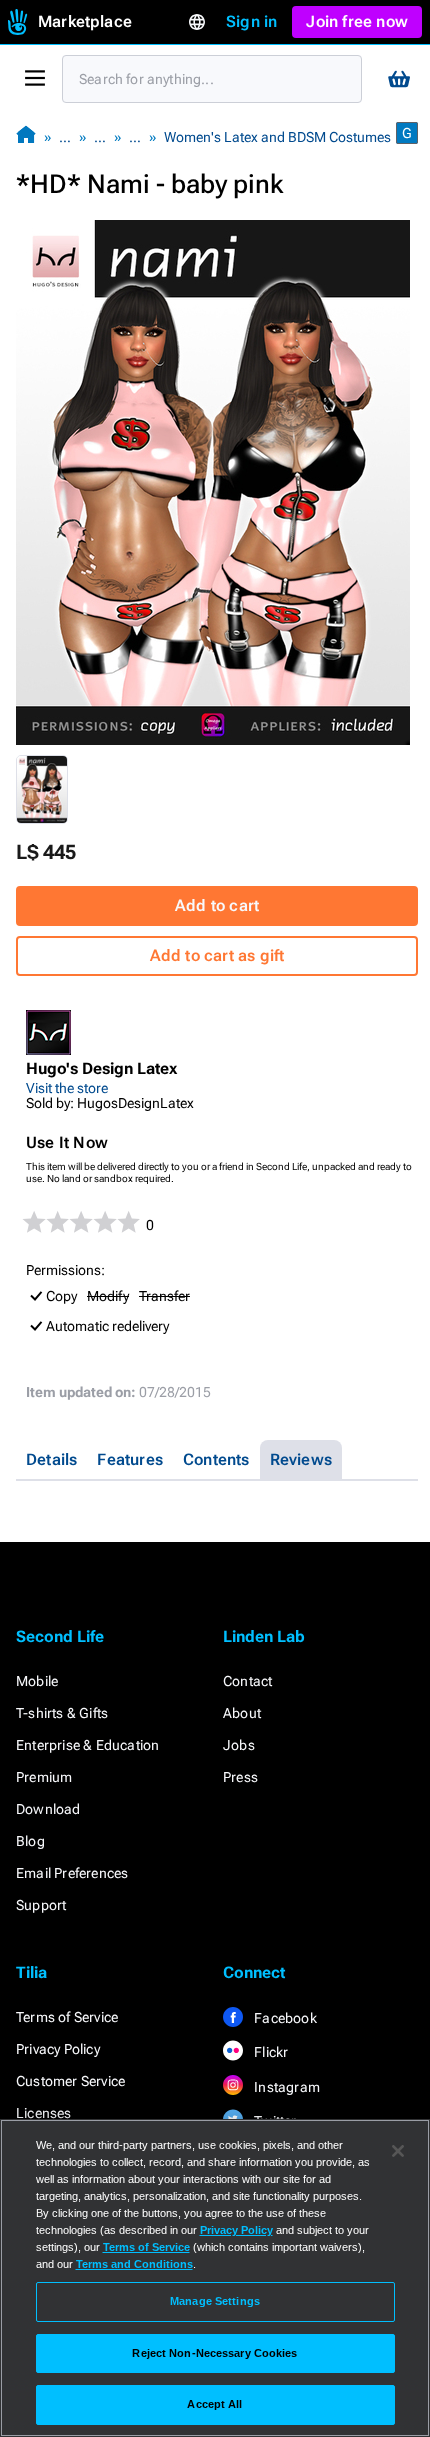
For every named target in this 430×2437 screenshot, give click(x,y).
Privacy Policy (58, 2049)
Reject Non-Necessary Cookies (214, 2353)
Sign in (251, 21)
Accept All (214, 2404)
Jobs (239, 1745)
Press (240, 1777)
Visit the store (67, 1088)
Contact (247, 1681)
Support (41, 1905)
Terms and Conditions (134, 2264)
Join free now (357, 21)
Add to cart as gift (217, 955)
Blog (30, 1841)
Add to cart (217, 905)
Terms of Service (67, 2017)
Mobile (37, 1681)
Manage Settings (215, 2301)
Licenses (44, 2113)
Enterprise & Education (87, 1745)
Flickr (269, 2052)
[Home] (26, 136)
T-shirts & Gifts (62, 1713)
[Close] (398, 2151)
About (242, 1713)
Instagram (285, 2087)
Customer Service (70, 2081)
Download (48, 1809)
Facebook (284, 2018)
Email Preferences (72, 1873)
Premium (44, 1777)
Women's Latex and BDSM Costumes (277, 137)
